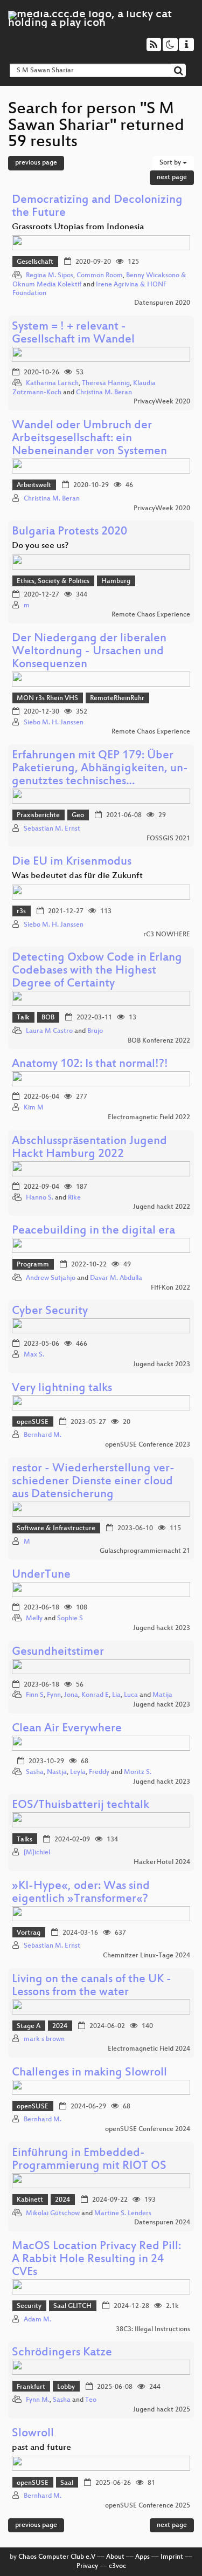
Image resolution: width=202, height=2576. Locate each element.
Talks (25, 1840)
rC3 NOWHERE (167, 935)
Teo (91, 2400)
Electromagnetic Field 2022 (149, 1118)
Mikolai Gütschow (53, 2214)
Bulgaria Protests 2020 (69, 532)
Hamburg (116, 581)
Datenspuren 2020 (162, 303)
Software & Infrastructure (56, 1529)
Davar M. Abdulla (116, 1278)
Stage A (29, 2026)
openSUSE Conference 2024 (148, 2129)
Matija (162, 1695)
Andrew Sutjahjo (51, 1278)
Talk (23, 1018)
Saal (67, 2483)
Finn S (35, 1695)
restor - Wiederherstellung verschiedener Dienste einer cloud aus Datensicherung (93, 1482)
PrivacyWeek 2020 (162, 402)
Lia (116, 1695)
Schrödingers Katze (62, 2353)
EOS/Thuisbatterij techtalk (81, 1806)
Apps (142, 2557)
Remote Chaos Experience (151, 615)
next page (172, 177)
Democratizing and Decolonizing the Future (97, 207)
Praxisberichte (38, 816)
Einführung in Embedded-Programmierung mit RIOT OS (89, 2160)
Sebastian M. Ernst (52, 829)
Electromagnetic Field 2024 (149, 2049)
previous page (36, 163)
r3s (21, 912)
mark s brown (44, 2039)
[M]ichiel (37, 1853)
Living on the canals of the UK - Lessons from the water (92, 1986)
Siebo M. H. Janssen (54, 723)
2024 (60, 2026)
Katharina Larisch (52, 383)
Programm (33, 1265)
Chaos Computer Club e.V (57, 2557)
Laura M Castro (49, 1031)
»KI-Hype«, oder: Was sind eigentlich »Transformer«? (81, 1893)
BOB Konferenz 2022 (159, 1041)
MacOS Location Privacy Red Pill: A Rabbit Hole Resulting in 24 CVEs (96, 2260)
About (115, 2557)
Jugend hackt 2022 (162, 1207)
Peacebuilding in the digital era (93, 1231)
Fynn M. (38, 2400)
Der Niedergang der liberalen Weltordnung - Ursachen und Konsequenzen (89, 652)
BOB (48, 1018)
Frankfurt (31, 2387)
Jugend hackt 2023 (162, 1365)
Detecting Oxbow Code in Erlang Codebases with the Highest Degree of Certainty (97, 971)
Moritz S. (138, 1772)
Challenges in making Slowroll (89, 2073)
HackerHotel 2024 (162, 1862)
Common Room (100, 276)
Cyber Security (50, 1311)
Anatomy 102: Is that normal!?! (90, 1064)
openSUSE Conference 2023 (148, 1445)
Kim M (34, 1108)
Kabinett (30, 2200)
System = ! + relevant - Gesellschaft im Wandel (73, 334)
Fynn (54, 1695)
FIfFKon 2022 (170, 1288)
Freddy (99, 1772)
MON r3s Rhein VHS (47, 698)
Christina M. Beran (104, 393)
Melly (34, 1619)
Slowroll (33, 2434)
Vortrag (29, 1933)
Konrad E (95, 1695)
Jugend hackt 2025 (162, 2410)
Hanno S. (40, 1198)
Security (29, 2306)
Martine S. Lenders (123, 2214)
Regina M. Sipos (50, 276)
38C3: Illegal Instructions (153, 2330)
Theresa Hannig (106, 383)
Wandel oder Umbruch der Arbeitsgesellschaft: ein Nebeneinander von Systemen (89, 439)
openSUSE (33, 1422)
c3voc (117, 2566)
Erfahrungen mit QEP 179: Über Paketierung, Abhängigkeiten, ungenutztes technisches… (100, 769)
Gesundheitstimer (58, 1652)
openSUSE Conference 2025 (148, 2506)
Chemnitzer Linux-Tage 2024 (147, 1956)
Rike (74, 1198)
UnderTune (41, 1575)
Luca (131, 1695)
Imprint (172, 2557)
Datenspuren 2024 (162, 2223)
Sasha (35, 1772)
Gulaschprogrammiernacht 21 (145, 1551)
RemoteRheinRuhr (117, 698)
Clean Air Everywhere (67, 1729)
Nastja (57, 1772)
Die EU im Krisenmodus (72, 862)
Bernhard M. (43, 1435)
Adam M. (37, 2320)
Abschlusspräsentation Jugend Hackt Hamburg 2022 (89, 1148)
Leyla (78, 1772)
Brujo (95, 1031)
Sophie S (70, 1619)
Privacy (87, 2566)
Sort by (171, 163)
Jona (71, 1695)
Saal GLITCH (72, 2306)
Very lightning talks (62, 1389)
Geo (78, 816)
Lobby (66, 2387)
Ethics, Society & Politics (53, 581)
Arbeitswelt (34, 485)
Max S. (34, 1355)
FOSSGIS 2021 (168, 839)
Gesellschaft (35, 262)
